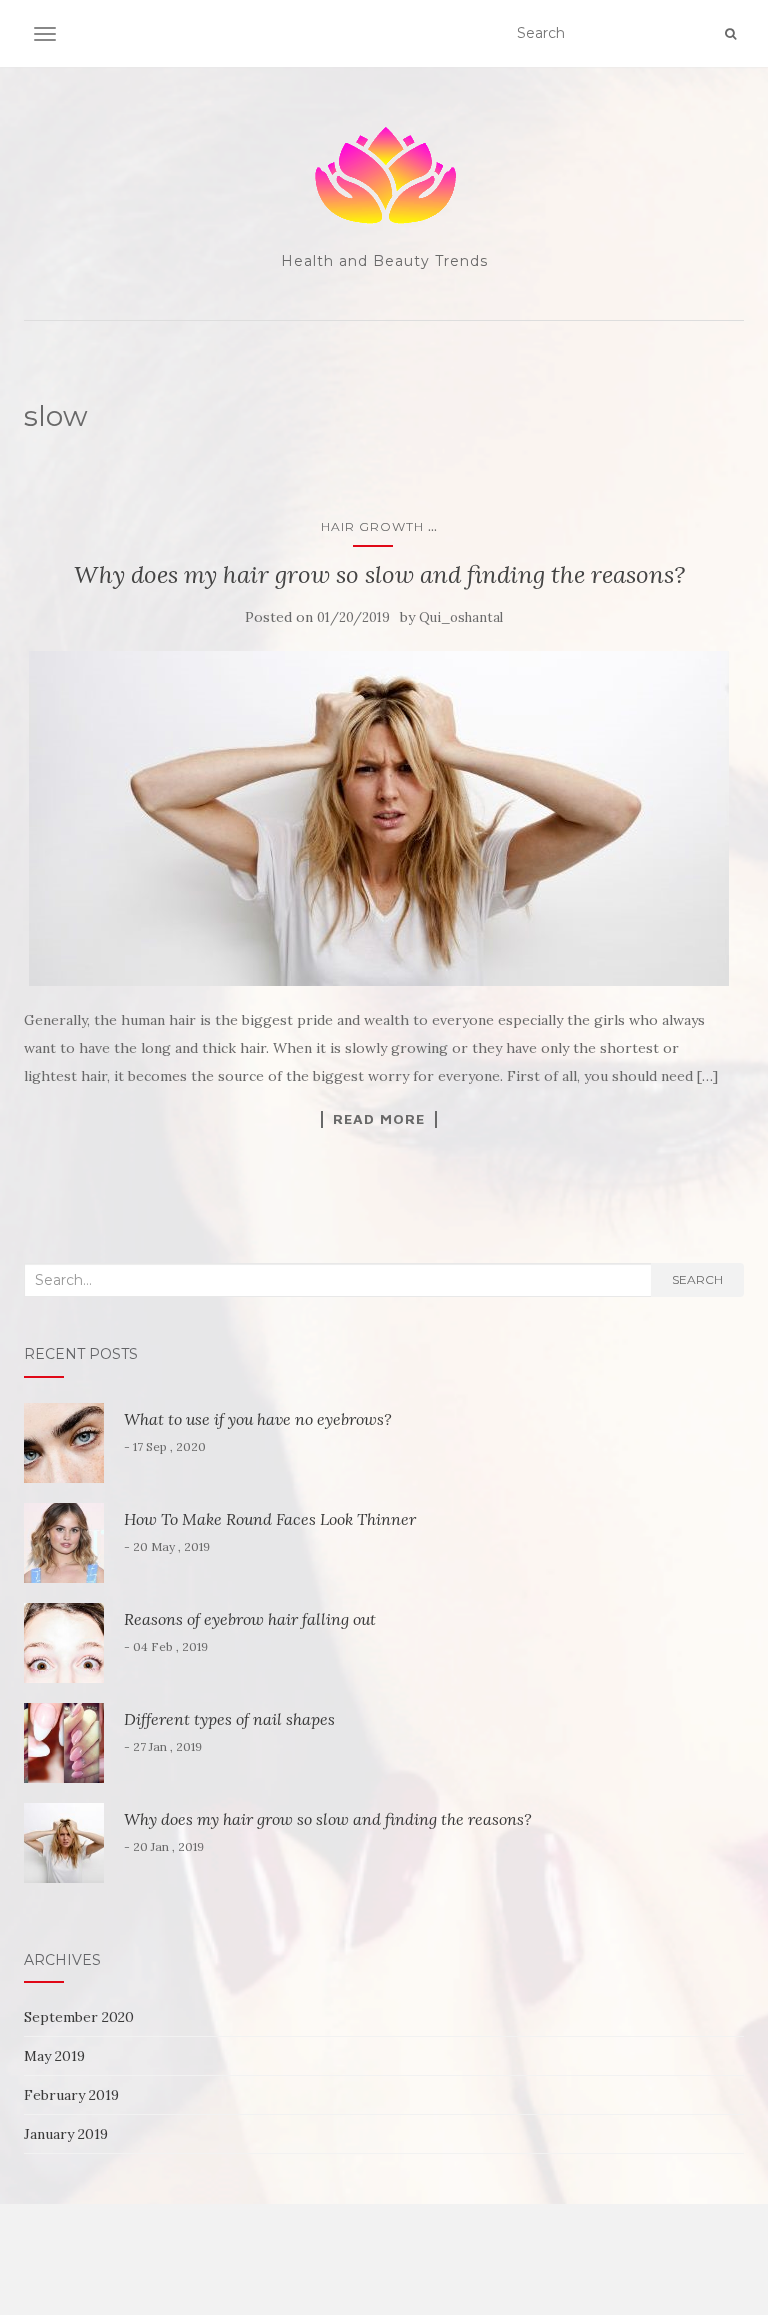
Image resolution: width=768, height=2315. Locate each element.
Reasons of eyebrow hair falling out (250, 1619)
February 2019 (71, 2095)
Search (697, 1279)
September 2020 (79, 2017)
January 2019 (66, 2134)
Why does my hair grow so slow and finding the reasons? (379, 574)
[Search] (730, 34)
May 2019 (54, 2056)
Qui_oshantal (461, 617)
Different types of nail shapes (229, 1719)
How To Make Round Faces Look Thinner (270, 1519)
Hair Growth (372, 526)
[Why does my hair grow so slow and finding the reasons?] (379, 818)
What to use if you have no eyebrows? (258, 1419)
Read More (379, 1119)
